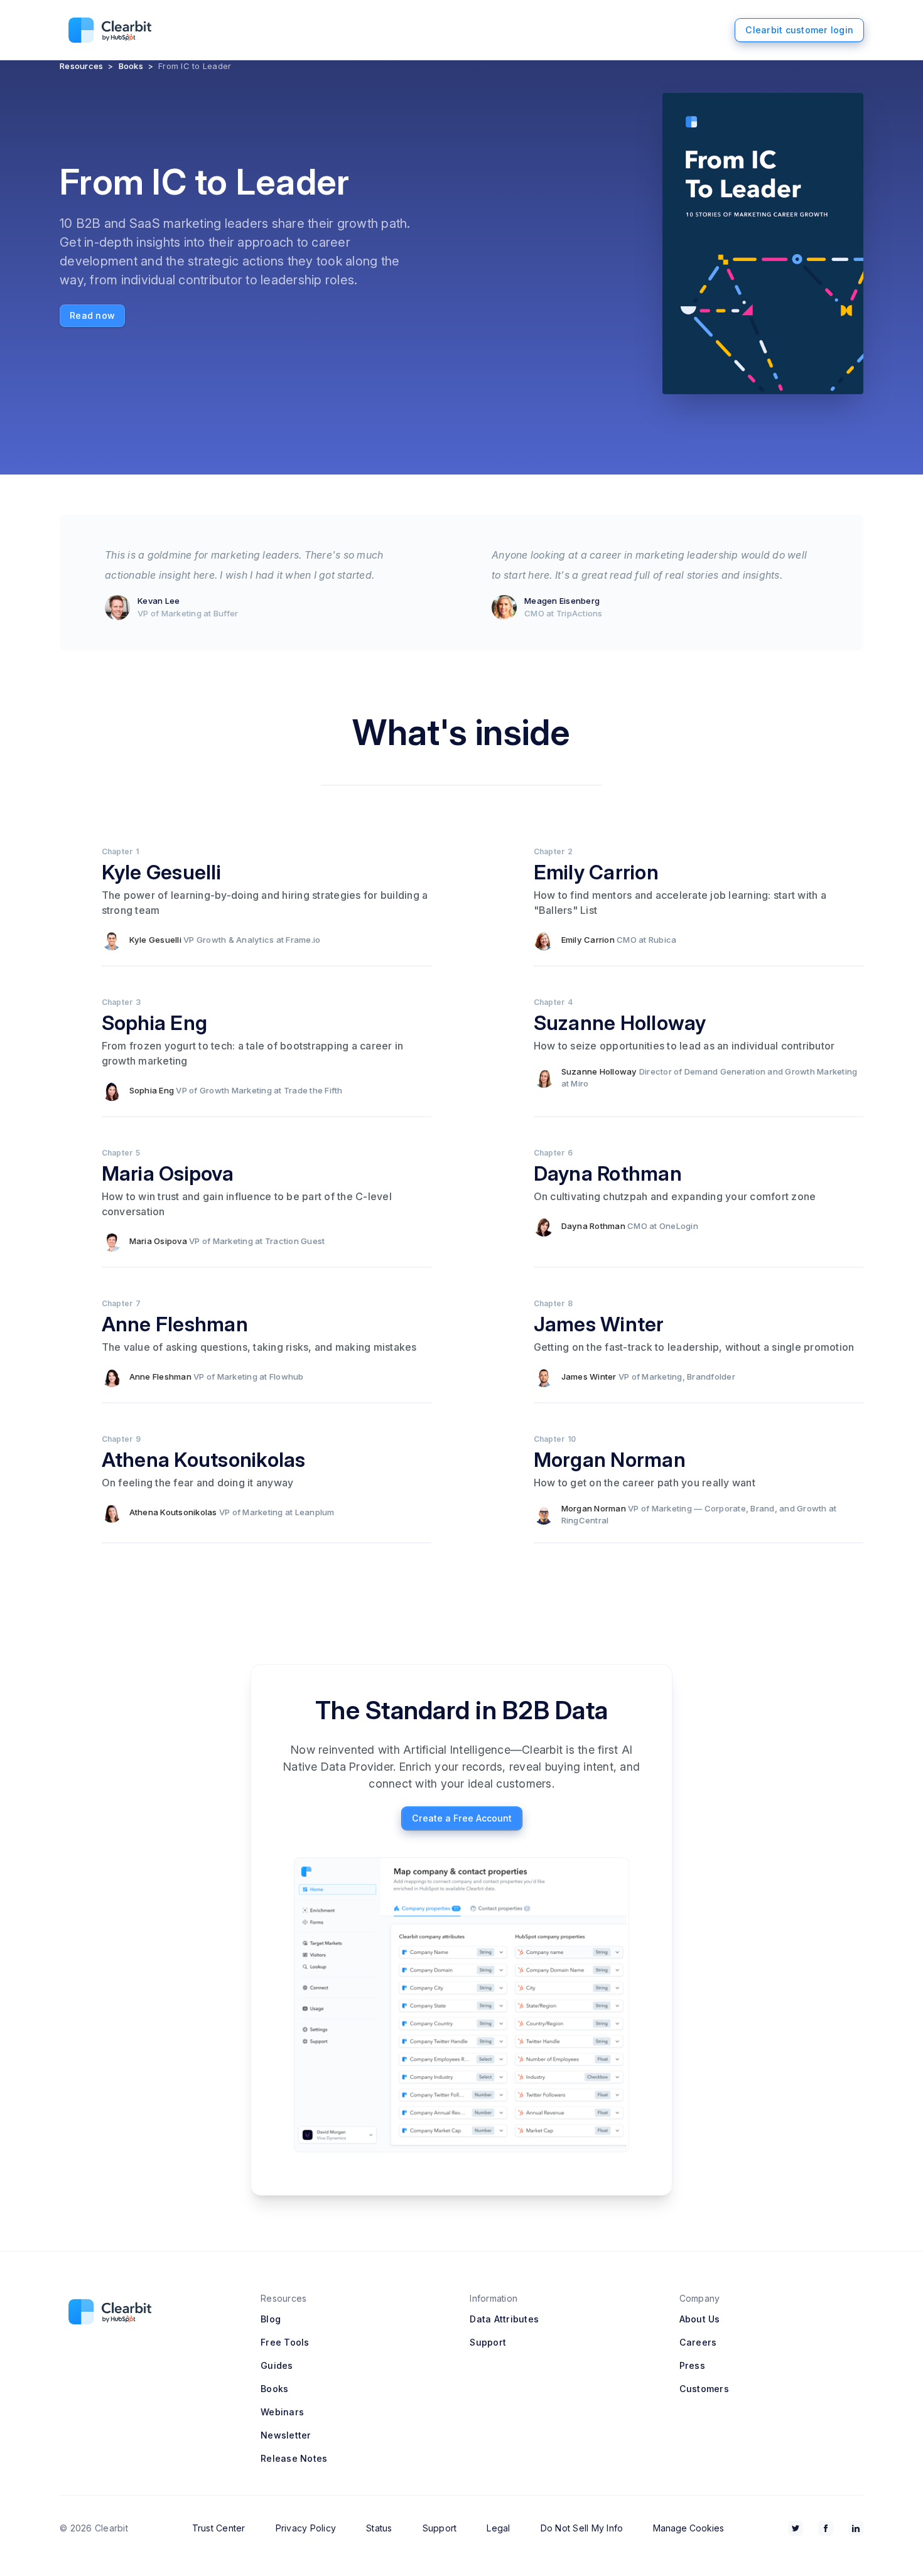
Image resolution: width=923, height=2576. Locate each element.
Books (131, 66)
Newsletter (286, 2435)
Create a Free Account (462, 1818)
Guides (277, 2365)
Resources (81, 66)
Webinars (282, 2412)
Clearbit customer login (799, 30)
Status (379, 2528)
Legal (498, 2528)
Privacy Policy (306, 2528)
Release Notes (294, 2458)
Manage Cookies (688, 2528)
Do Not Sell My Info (582, 2528)
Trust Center (219, 2528)
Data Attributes (504, 2319)
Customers (704, 2389)
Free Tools (285, 2342)
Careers (698, 2342)
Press (692, 2365)
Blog (271, 2319)
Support (488, 2342)
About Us (700, 2319)
